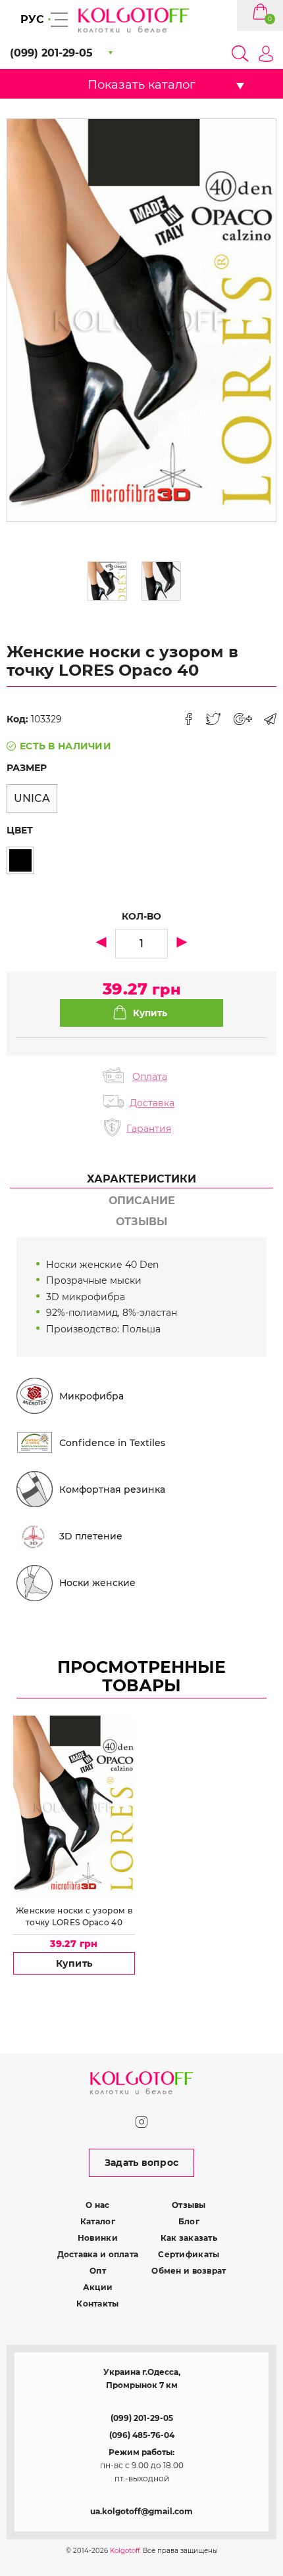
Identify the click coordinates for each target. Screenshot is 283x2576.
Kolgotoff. (125, 2551)
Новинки (98, 2238)
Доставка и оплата (98, 2254)
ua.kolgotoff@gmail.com (141, 2511)
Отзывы (189, 2205)
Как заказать (189, 2238)
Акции (98, 2287)
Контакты (97, 2304)
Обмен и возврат (189, 2271)
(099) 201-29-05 (142, 2418)
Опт (98, 2271)
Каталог (98, 2221)
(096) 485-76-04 (142, 2435)
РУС (32, 19)
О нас (97, 2205)
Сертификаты (189, 2254)
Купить (74, 1963)
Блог (189, 2221)
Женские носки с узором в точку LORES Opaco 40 (74, 1916)
